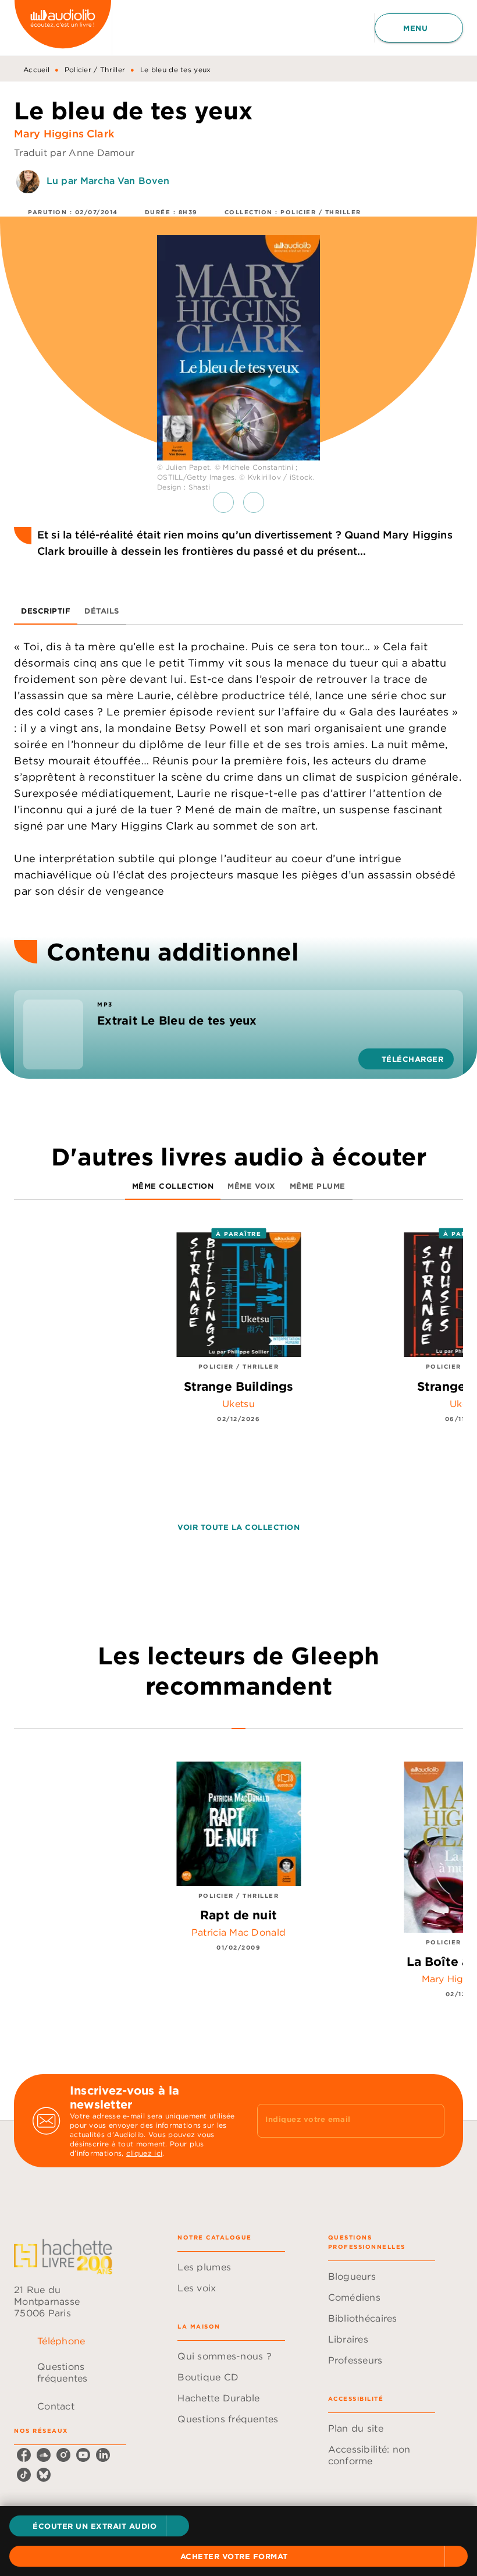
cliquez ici (144, 2153)
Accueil (36, 70)
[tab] (46, 611)
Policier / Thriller (95, 70)
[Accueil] (63, 28)
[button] (99, 2526)
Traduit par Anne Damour (74, 153)
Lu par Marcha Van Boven (108, 180)
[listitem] (24, 2455)
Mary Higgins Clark (64, 134)
